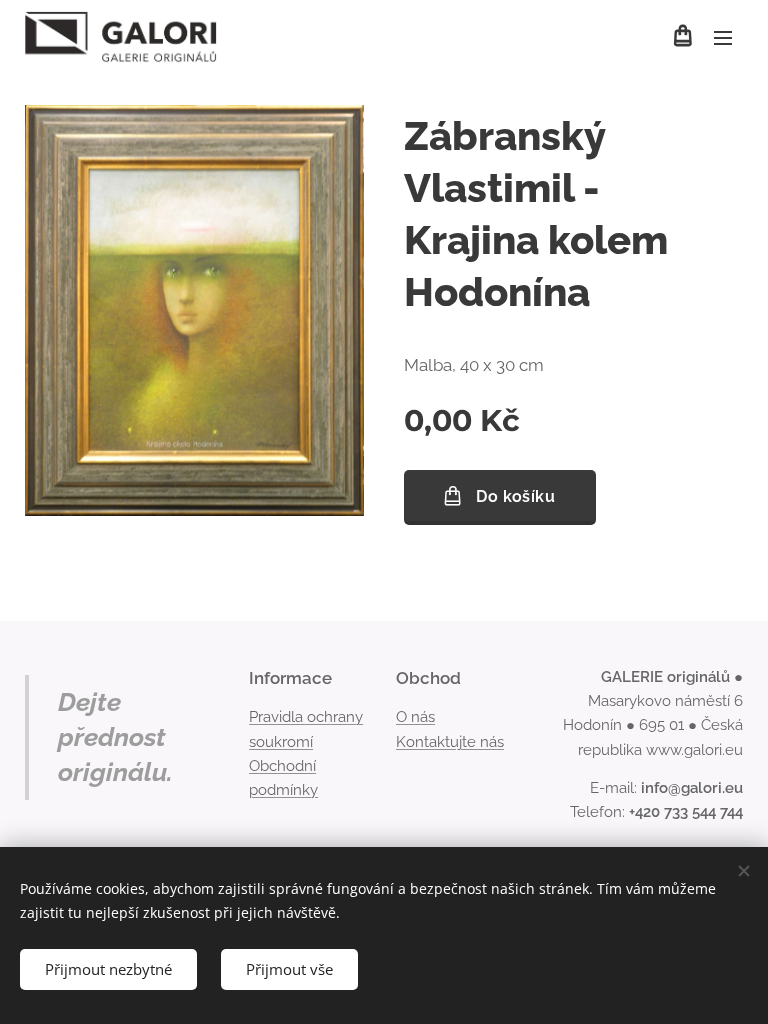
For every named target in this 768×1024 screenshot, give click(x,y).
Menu (723, 37)
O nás (415, 717)
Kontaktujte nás (450, 742)
